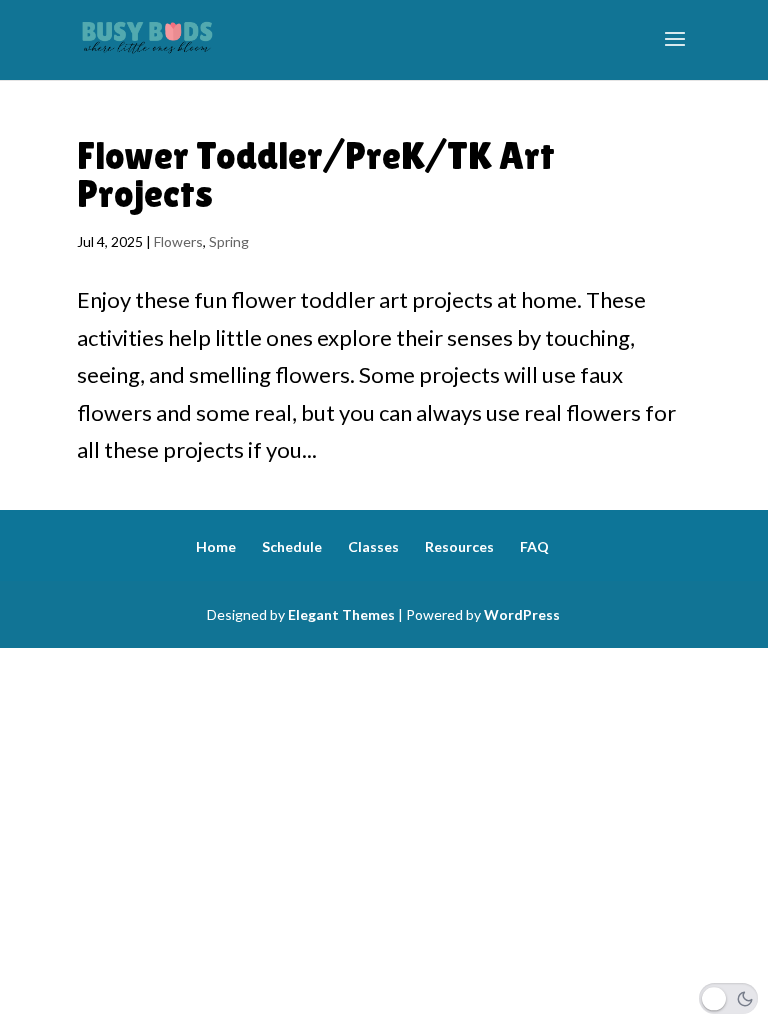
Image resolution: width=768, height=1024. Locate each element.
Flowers (178, 241)
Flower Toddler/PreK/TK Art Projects (316, 174)
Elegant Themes (341, 614)
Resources (459, 546)
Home (216, 546)
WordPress (522, 614)
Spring (229, 241)
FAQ (534, 546)
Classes (373, 546)
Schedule (292, 546)
